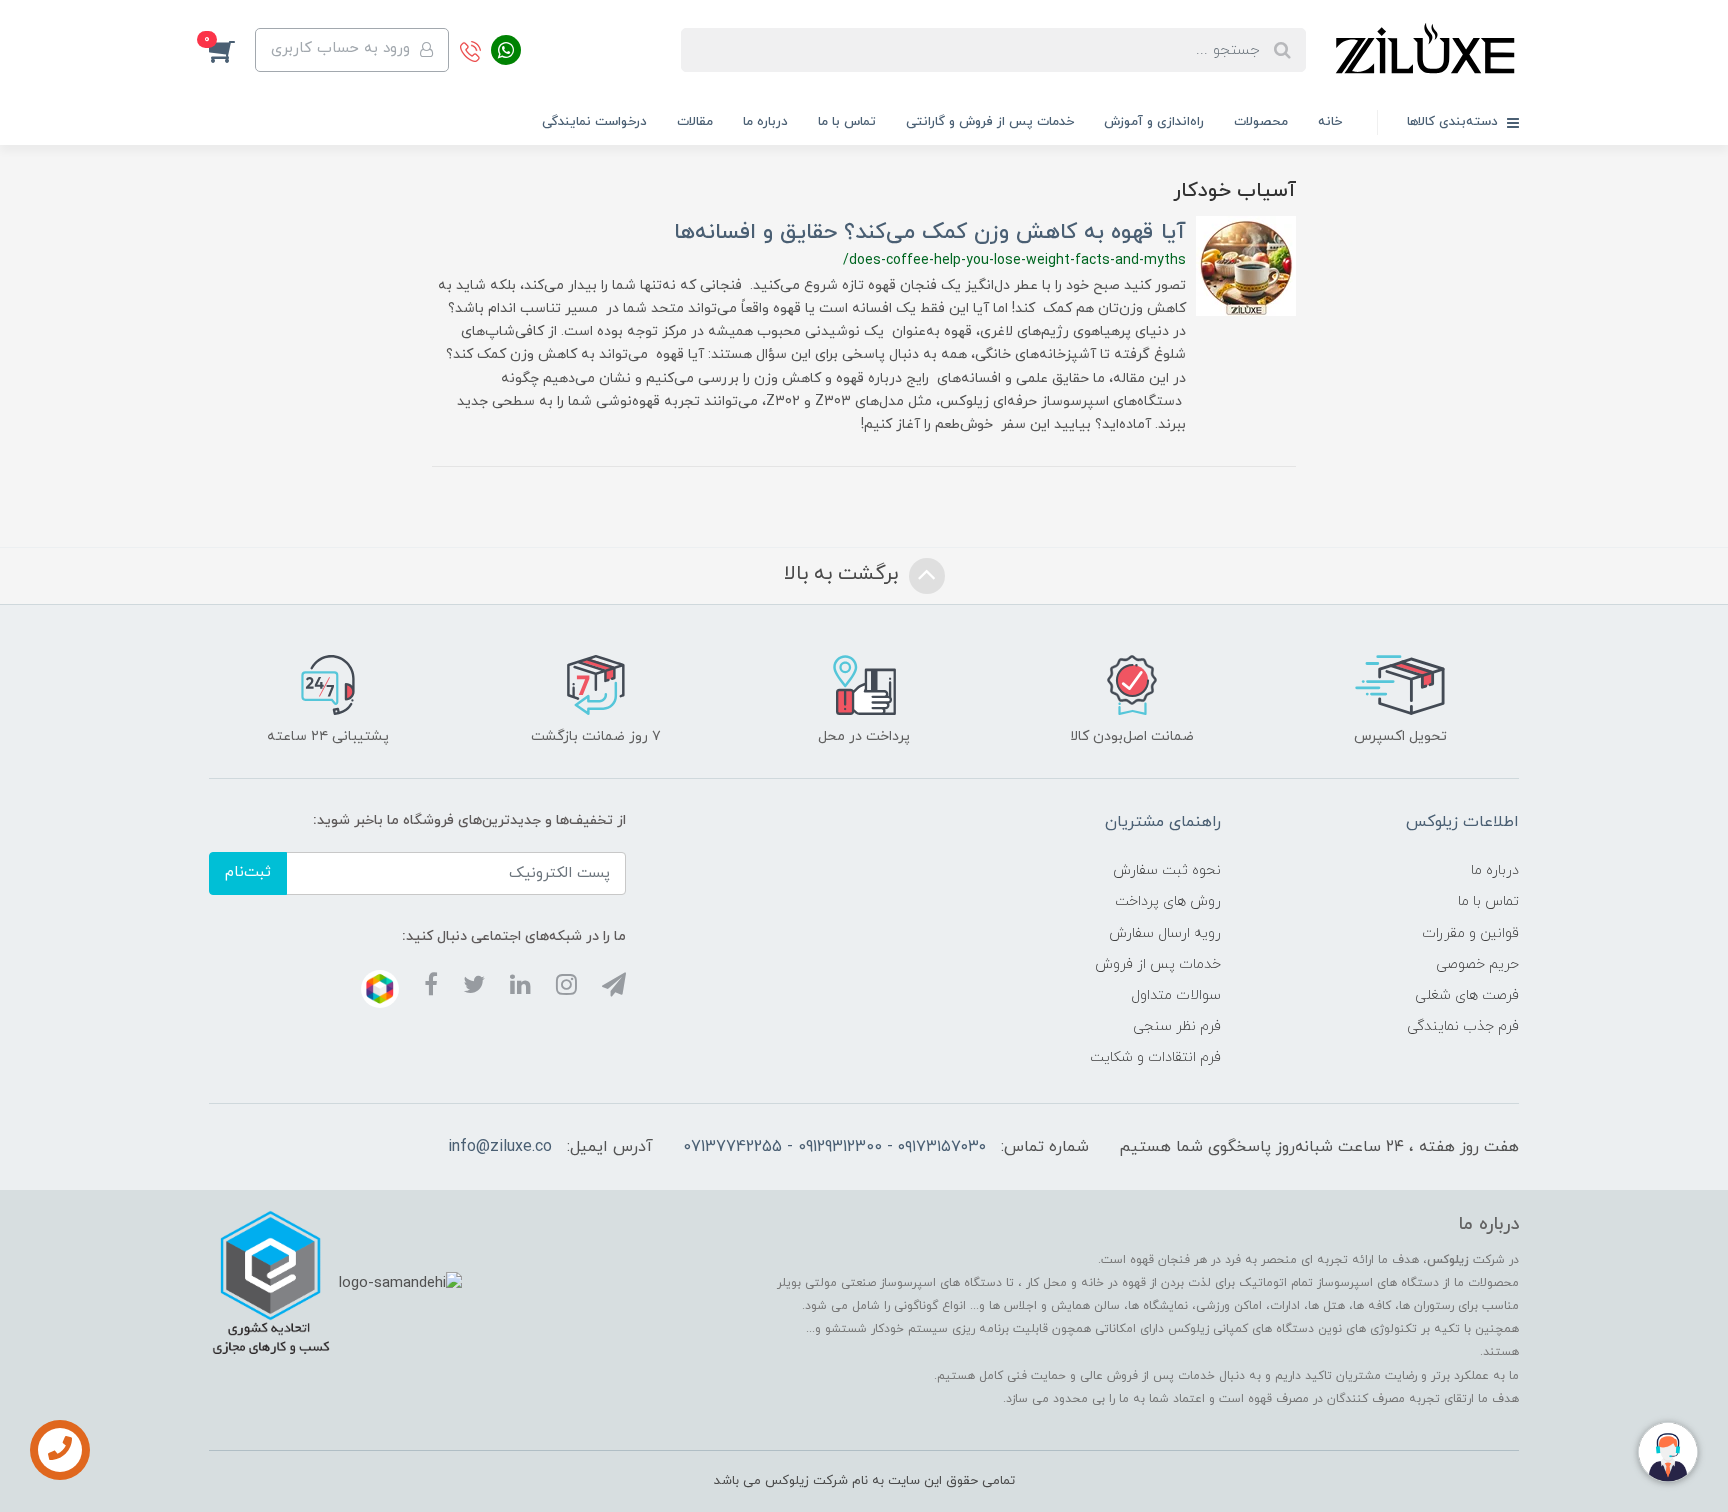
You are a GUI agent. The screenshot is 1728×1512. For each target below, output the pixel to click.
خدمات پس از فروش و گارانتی (990, 122)
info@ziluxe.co (500, 1147)
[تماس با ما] (60, 1450)
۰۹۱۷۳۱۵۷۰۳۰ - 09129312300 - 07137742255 (834, 1147)
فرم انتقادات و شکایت (1155, 1057)
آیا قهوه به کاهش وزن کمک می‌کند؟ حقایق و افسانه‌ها (930, 232)
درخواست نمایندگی (594, 122)
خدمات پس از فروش (1158, 964)
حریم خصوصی (1477, 964)
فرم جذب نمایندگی (1463, 1026)
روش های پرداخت (1168, 901)
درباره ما (765, 122)
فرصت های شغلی (1467, 995)
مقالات (695, 122)
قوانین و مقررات (1470, 933)
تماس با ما (847, 122)
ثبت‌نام (248, 872)
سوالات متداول (1176, 995)
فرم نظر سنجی (1177, 1026)
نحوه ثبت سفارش (1167, 870)
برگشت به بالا (844, 574)
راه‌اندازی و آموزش (1154, 122)
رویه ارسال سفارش (1165, 933)
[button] (232, 50)
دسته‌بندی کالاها (1454, 122)
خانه (1330, 122)
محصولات (1261, 122)
